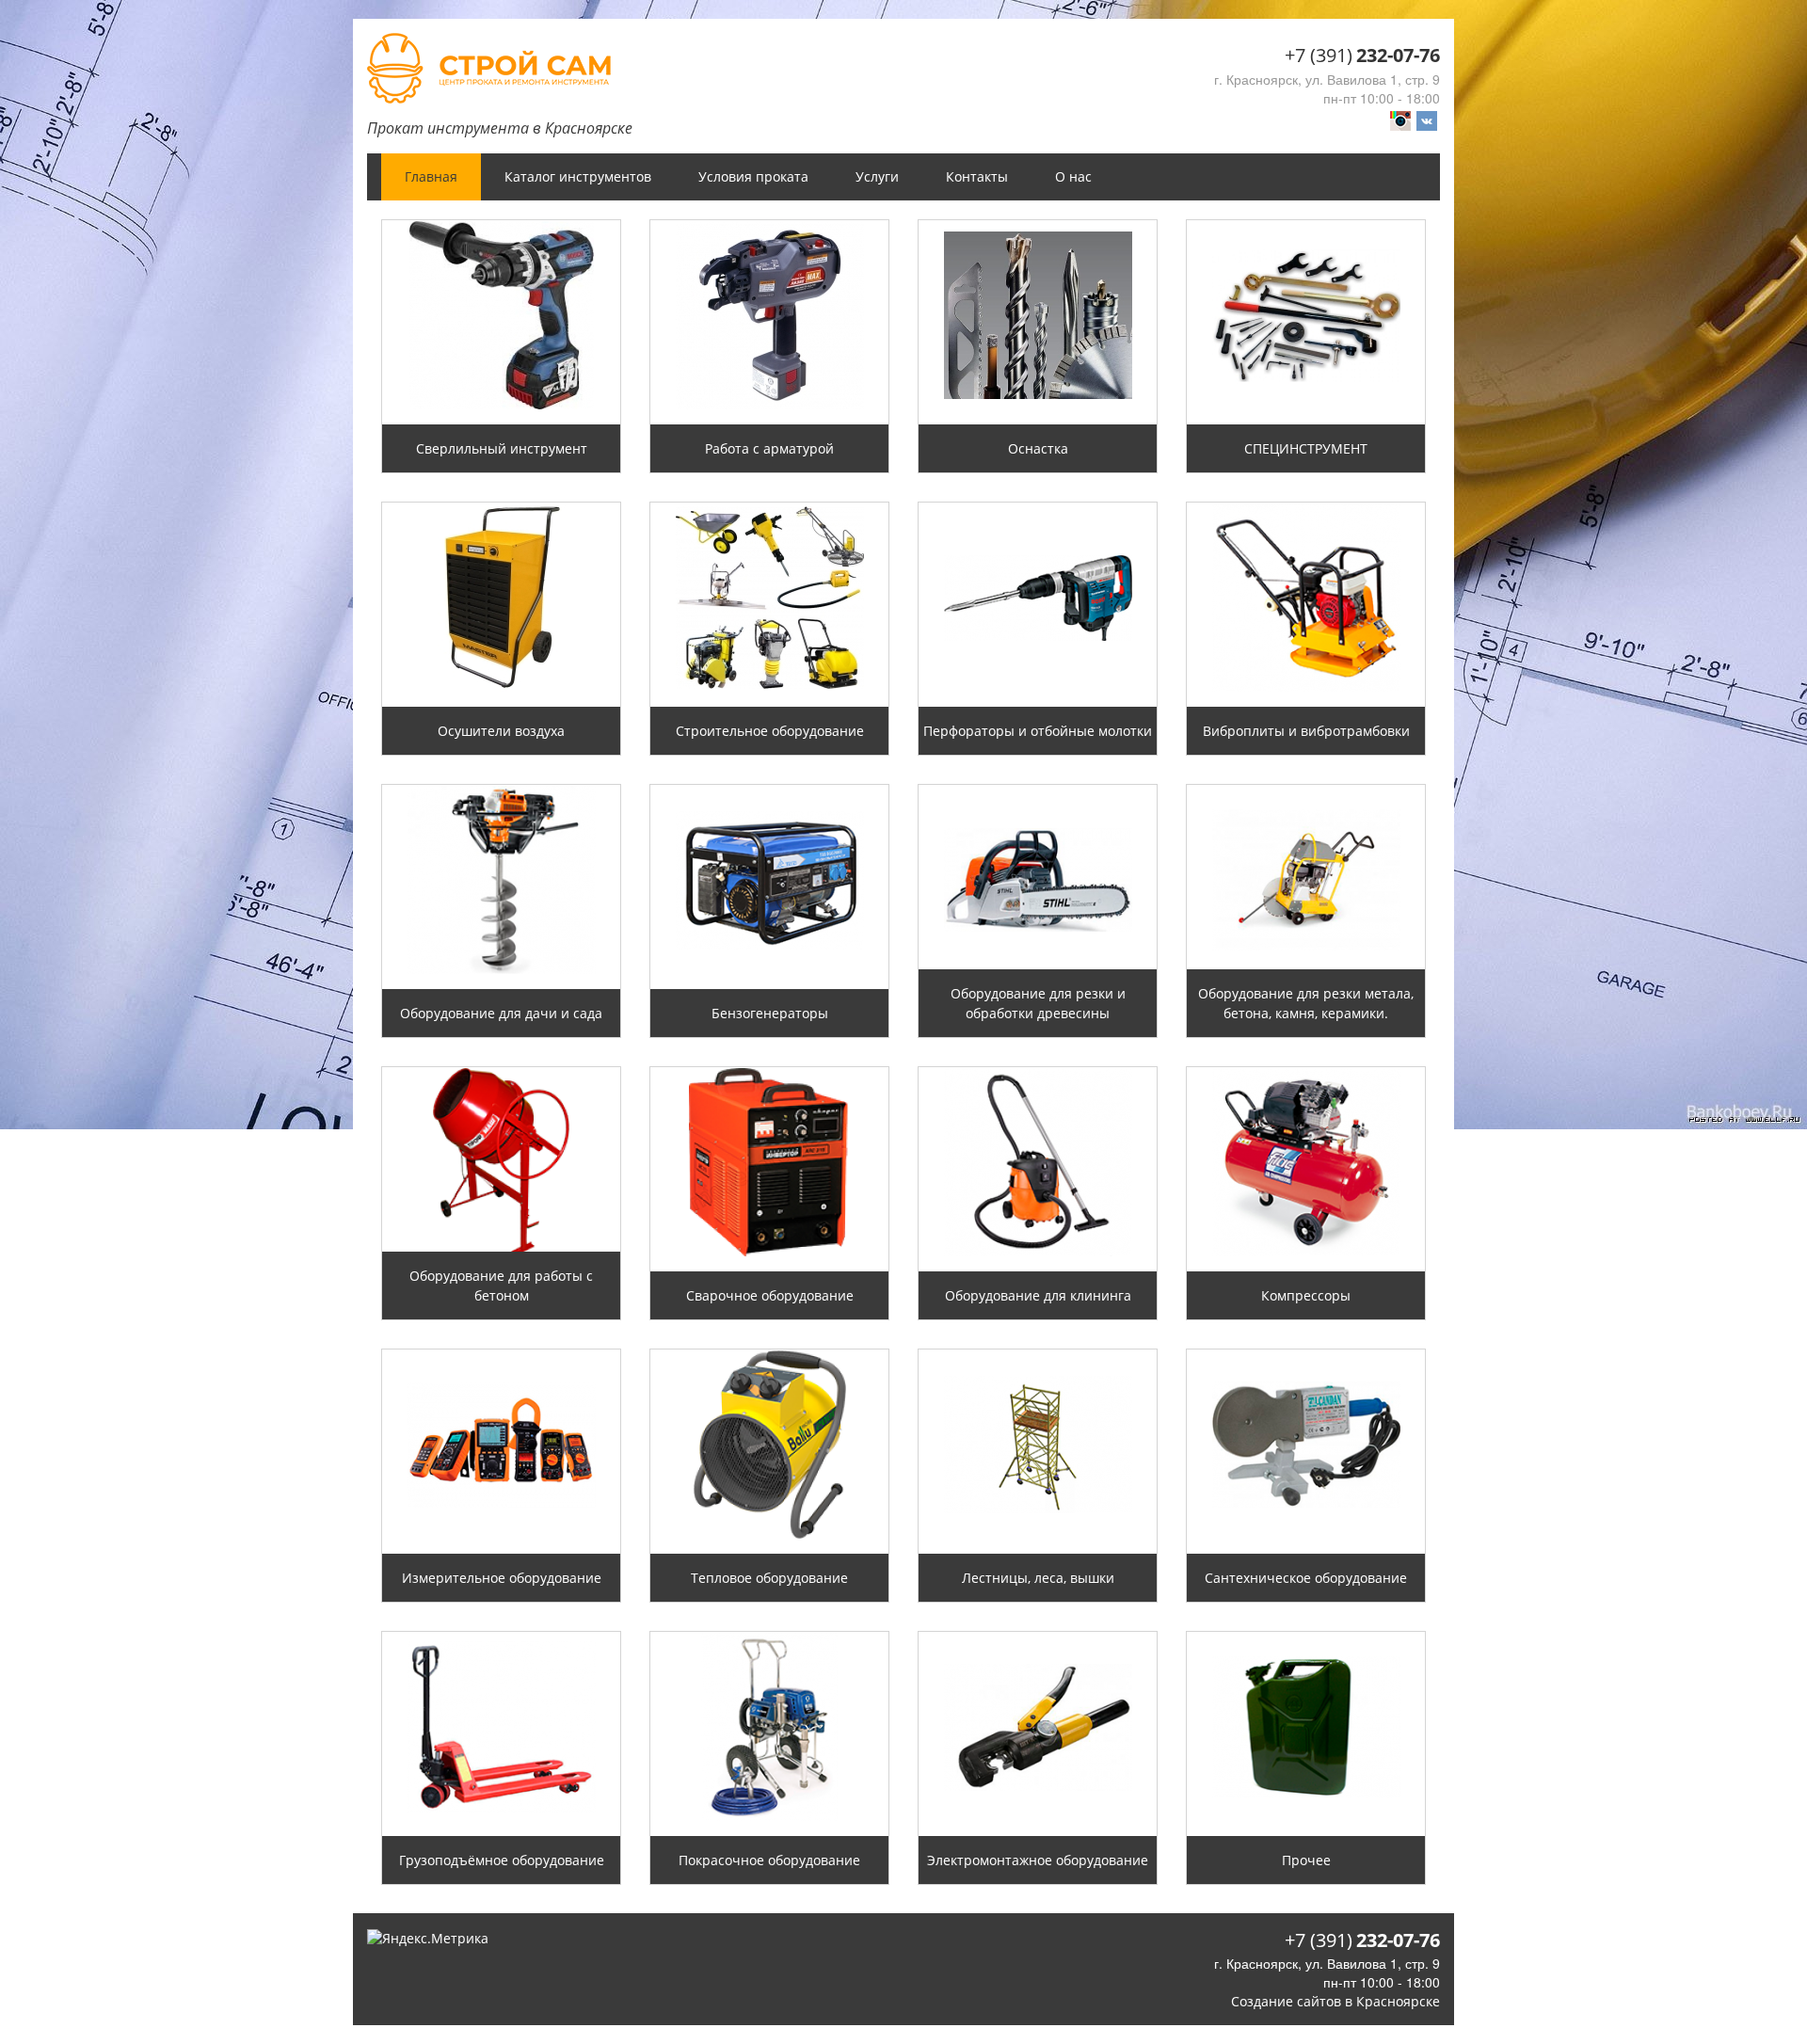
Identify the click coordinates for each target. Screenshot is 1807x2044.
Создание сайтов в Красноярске (1335, 2001)
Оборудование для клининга (1038, 1295)
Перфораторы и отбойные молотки (1038, 731)
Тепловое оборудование (769, 1578)
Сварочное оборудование (770, 1295)
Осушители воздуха (501, 731)
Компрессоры (1306, 1295)
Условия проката (753, 176)
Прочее (1306, 1860)
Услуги (877, 176)
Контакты (977, 176)
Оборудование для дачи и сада (501, 1013)
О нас (1073, 176)
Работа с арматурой (769, 448)
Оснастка (1038, 448)
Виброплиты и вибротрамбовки (1306, 731)
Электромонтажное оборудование (1038, 1860)
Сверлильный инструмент (502, 448)
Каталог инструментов (578, 176)
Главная (431, 176)
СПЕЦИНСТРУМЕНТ (1306, 448)
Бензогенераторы (770, 1013)
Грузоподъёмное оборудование (502, 1860)
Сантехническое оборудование (1306, 1578)
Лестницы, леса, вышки (1038, 1578)
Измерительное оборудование (502, 1578)
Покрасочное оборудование (769, 1860)
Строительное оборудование (770, 731)
